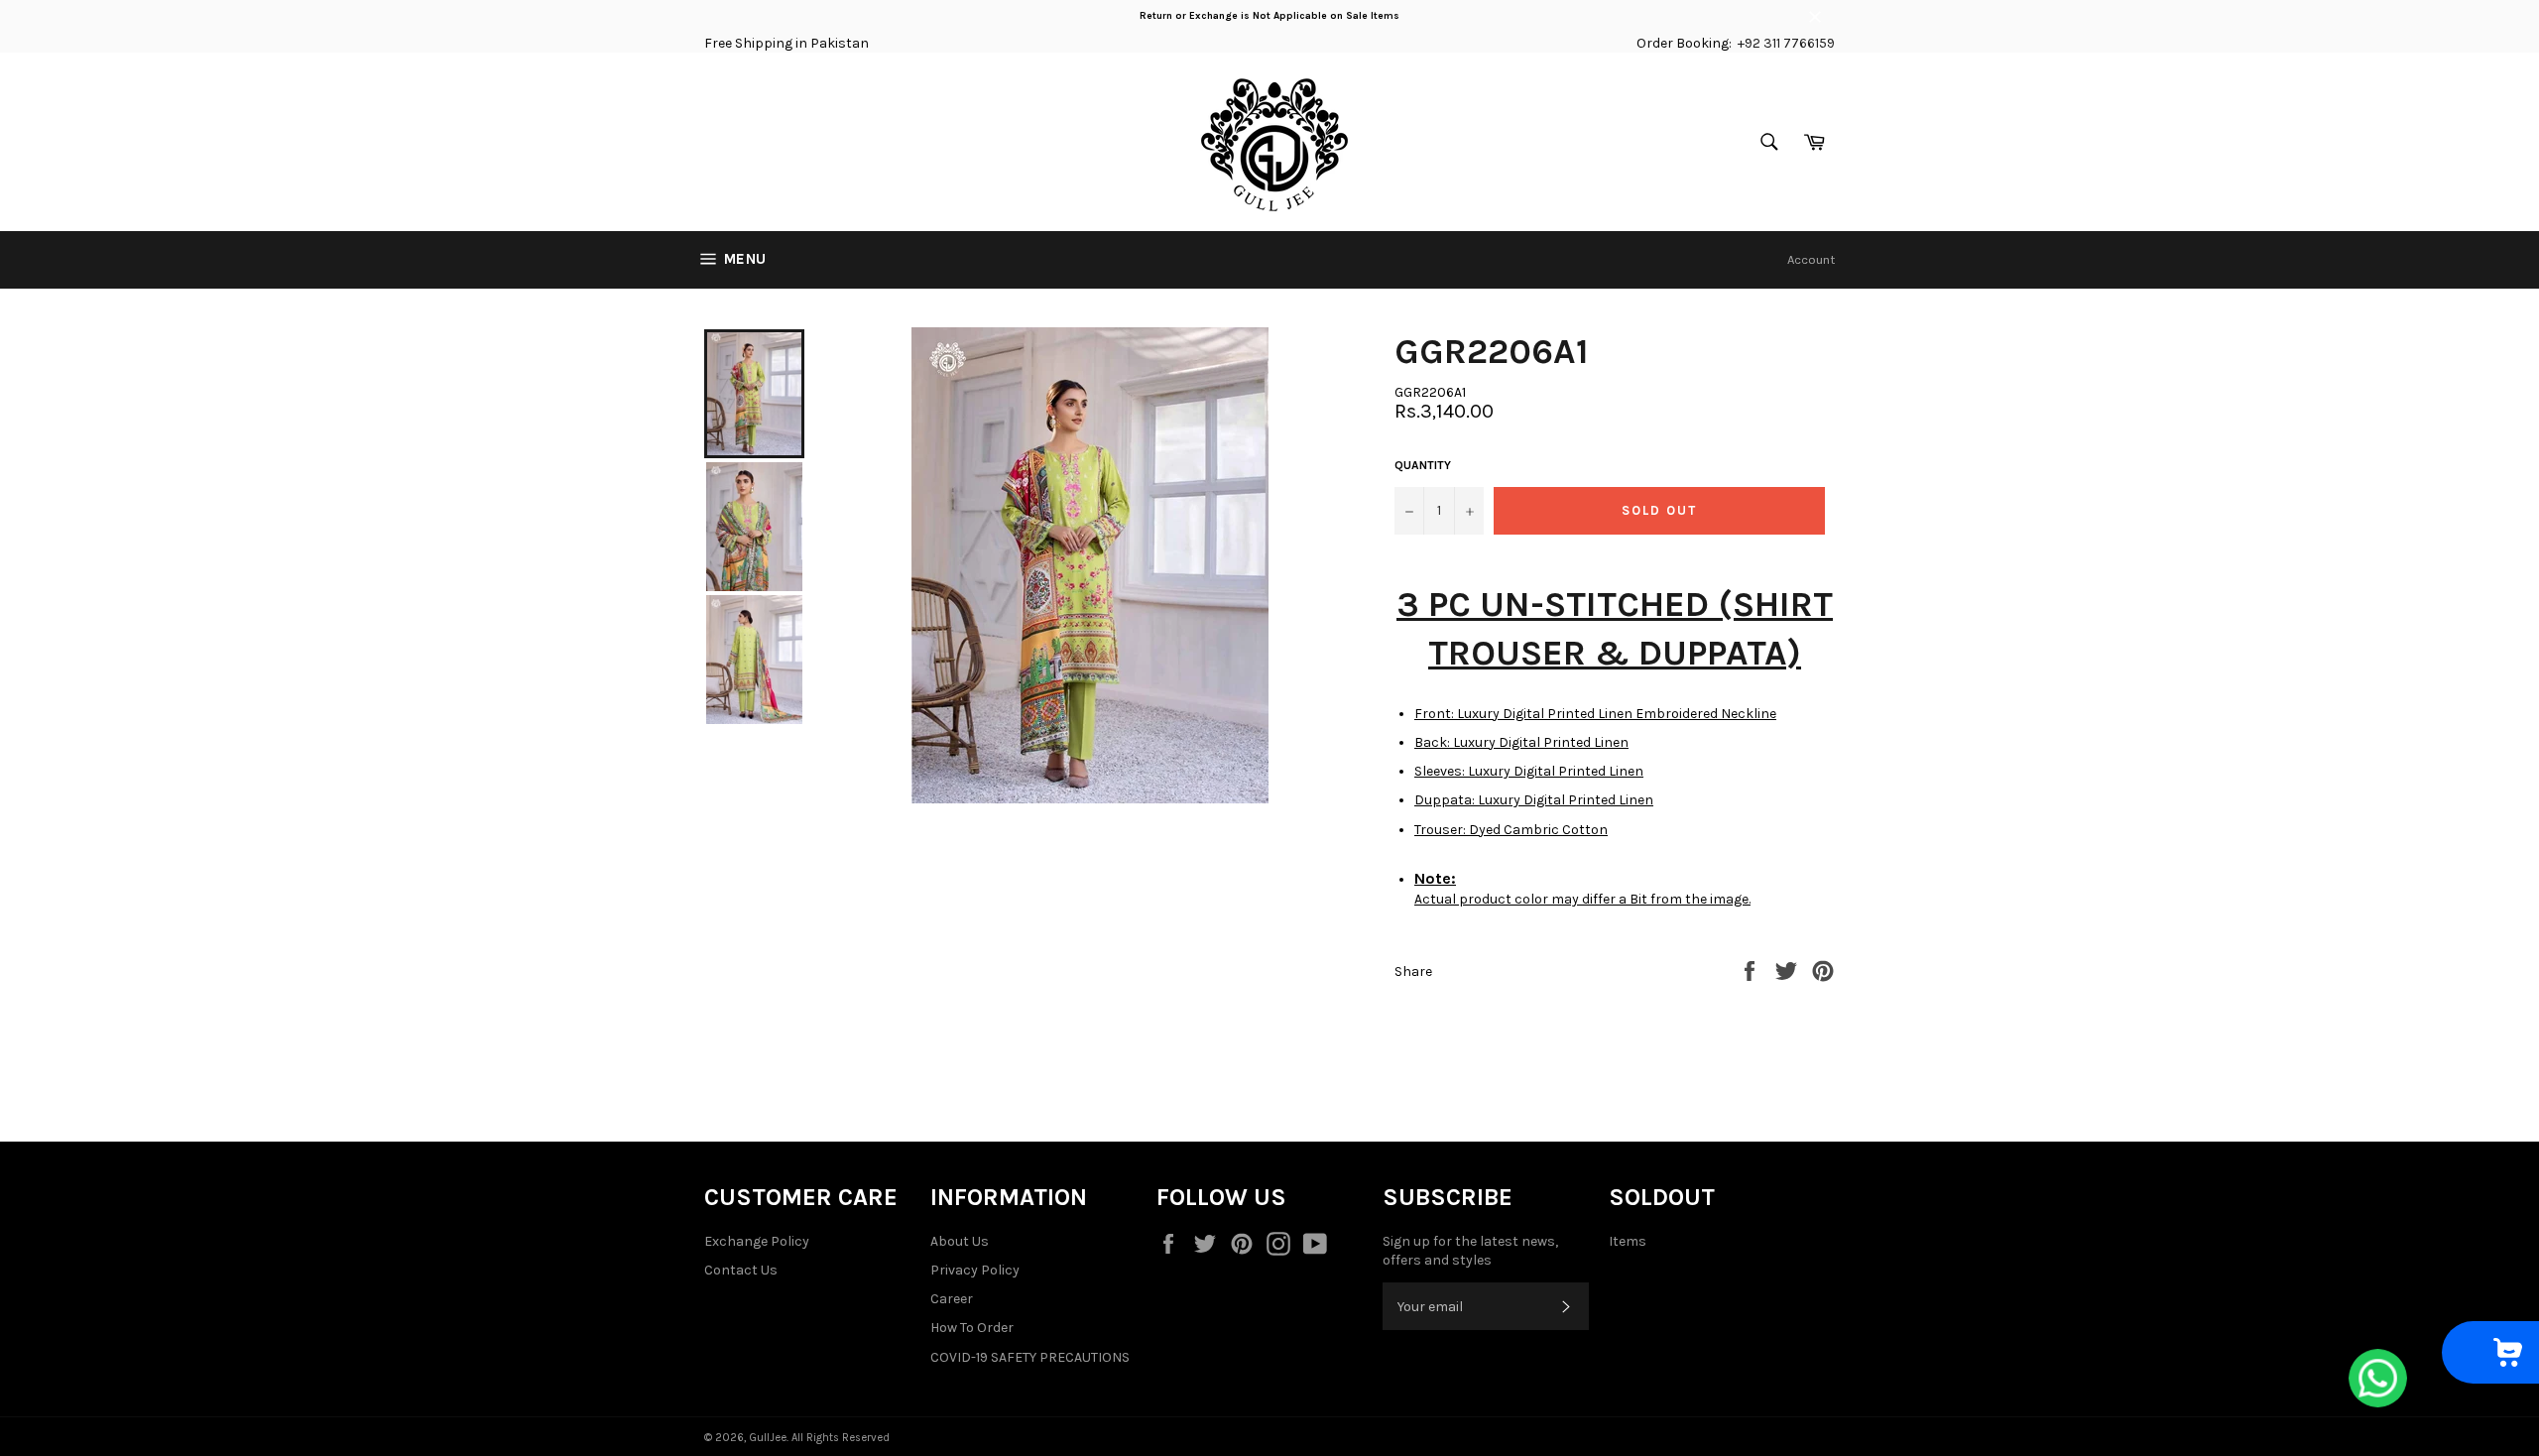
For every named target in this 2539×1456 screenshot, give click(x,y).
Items (1628, 1241)
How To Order (972, 1328)
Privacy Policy (975, 1270)
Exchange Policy (757, 1241)
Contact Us (741, 1270)
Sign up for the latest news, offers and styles (1470, 1251)
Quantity (1423, 465)
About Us (960, 1241)
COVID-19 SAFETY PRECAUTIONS (1030, 1357)
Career (952, 1299)
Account (1811, 259)
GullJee (768, 1438)
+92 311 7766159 (1786, 43)
